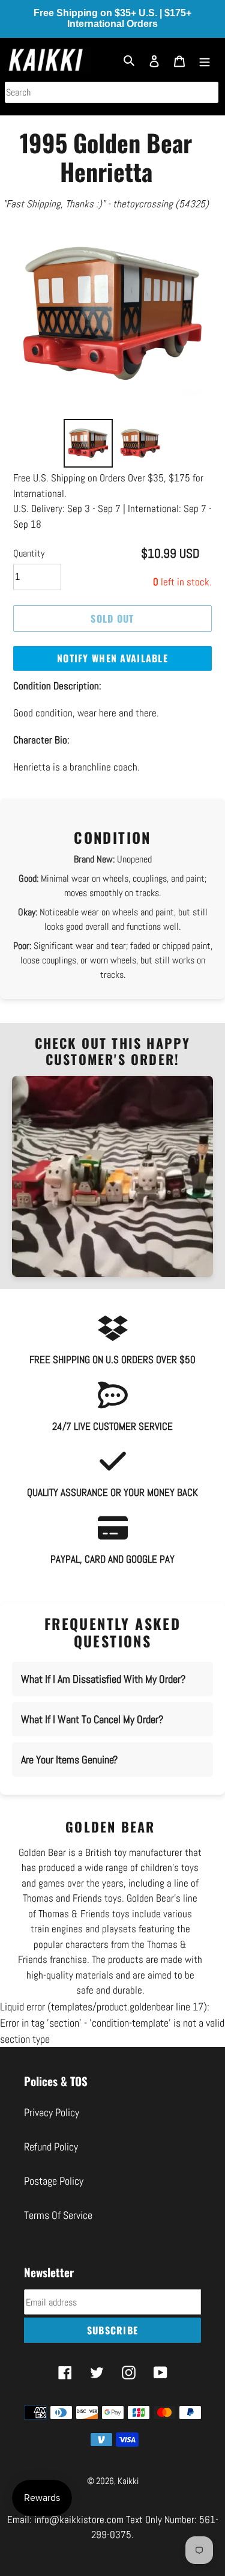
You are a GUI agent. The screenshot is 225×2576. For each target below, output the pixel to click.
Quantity (29, 553)
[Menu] (205, 60)
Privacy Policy (52, 2112)
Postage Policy (54, 2181)
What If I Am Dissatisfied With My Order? (103, 1679)
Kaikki (128, 2481)
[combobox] (112, 92)
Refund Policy (51, 2147)
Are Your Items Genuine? (69, 1760)
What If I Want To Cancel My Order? (92, 1719)
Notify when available (112, 658)
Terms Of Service (58, 2215)
